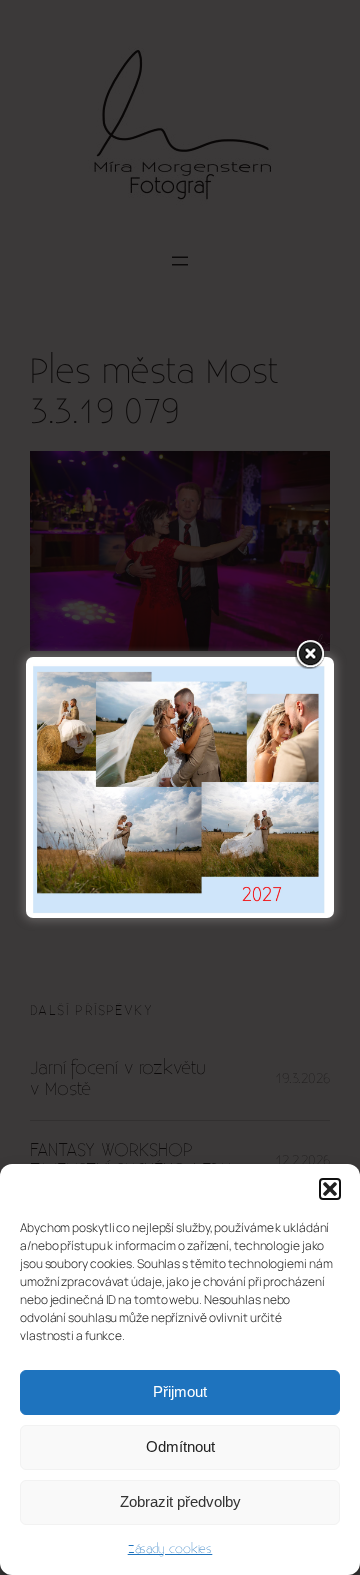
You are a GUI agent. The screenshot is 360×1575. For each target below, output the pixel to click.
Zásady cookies (170, 1549)
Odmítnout (180, 1446)
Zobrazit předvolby (180, 1501)
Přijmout (180, 1391)
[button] (330, 1189)
